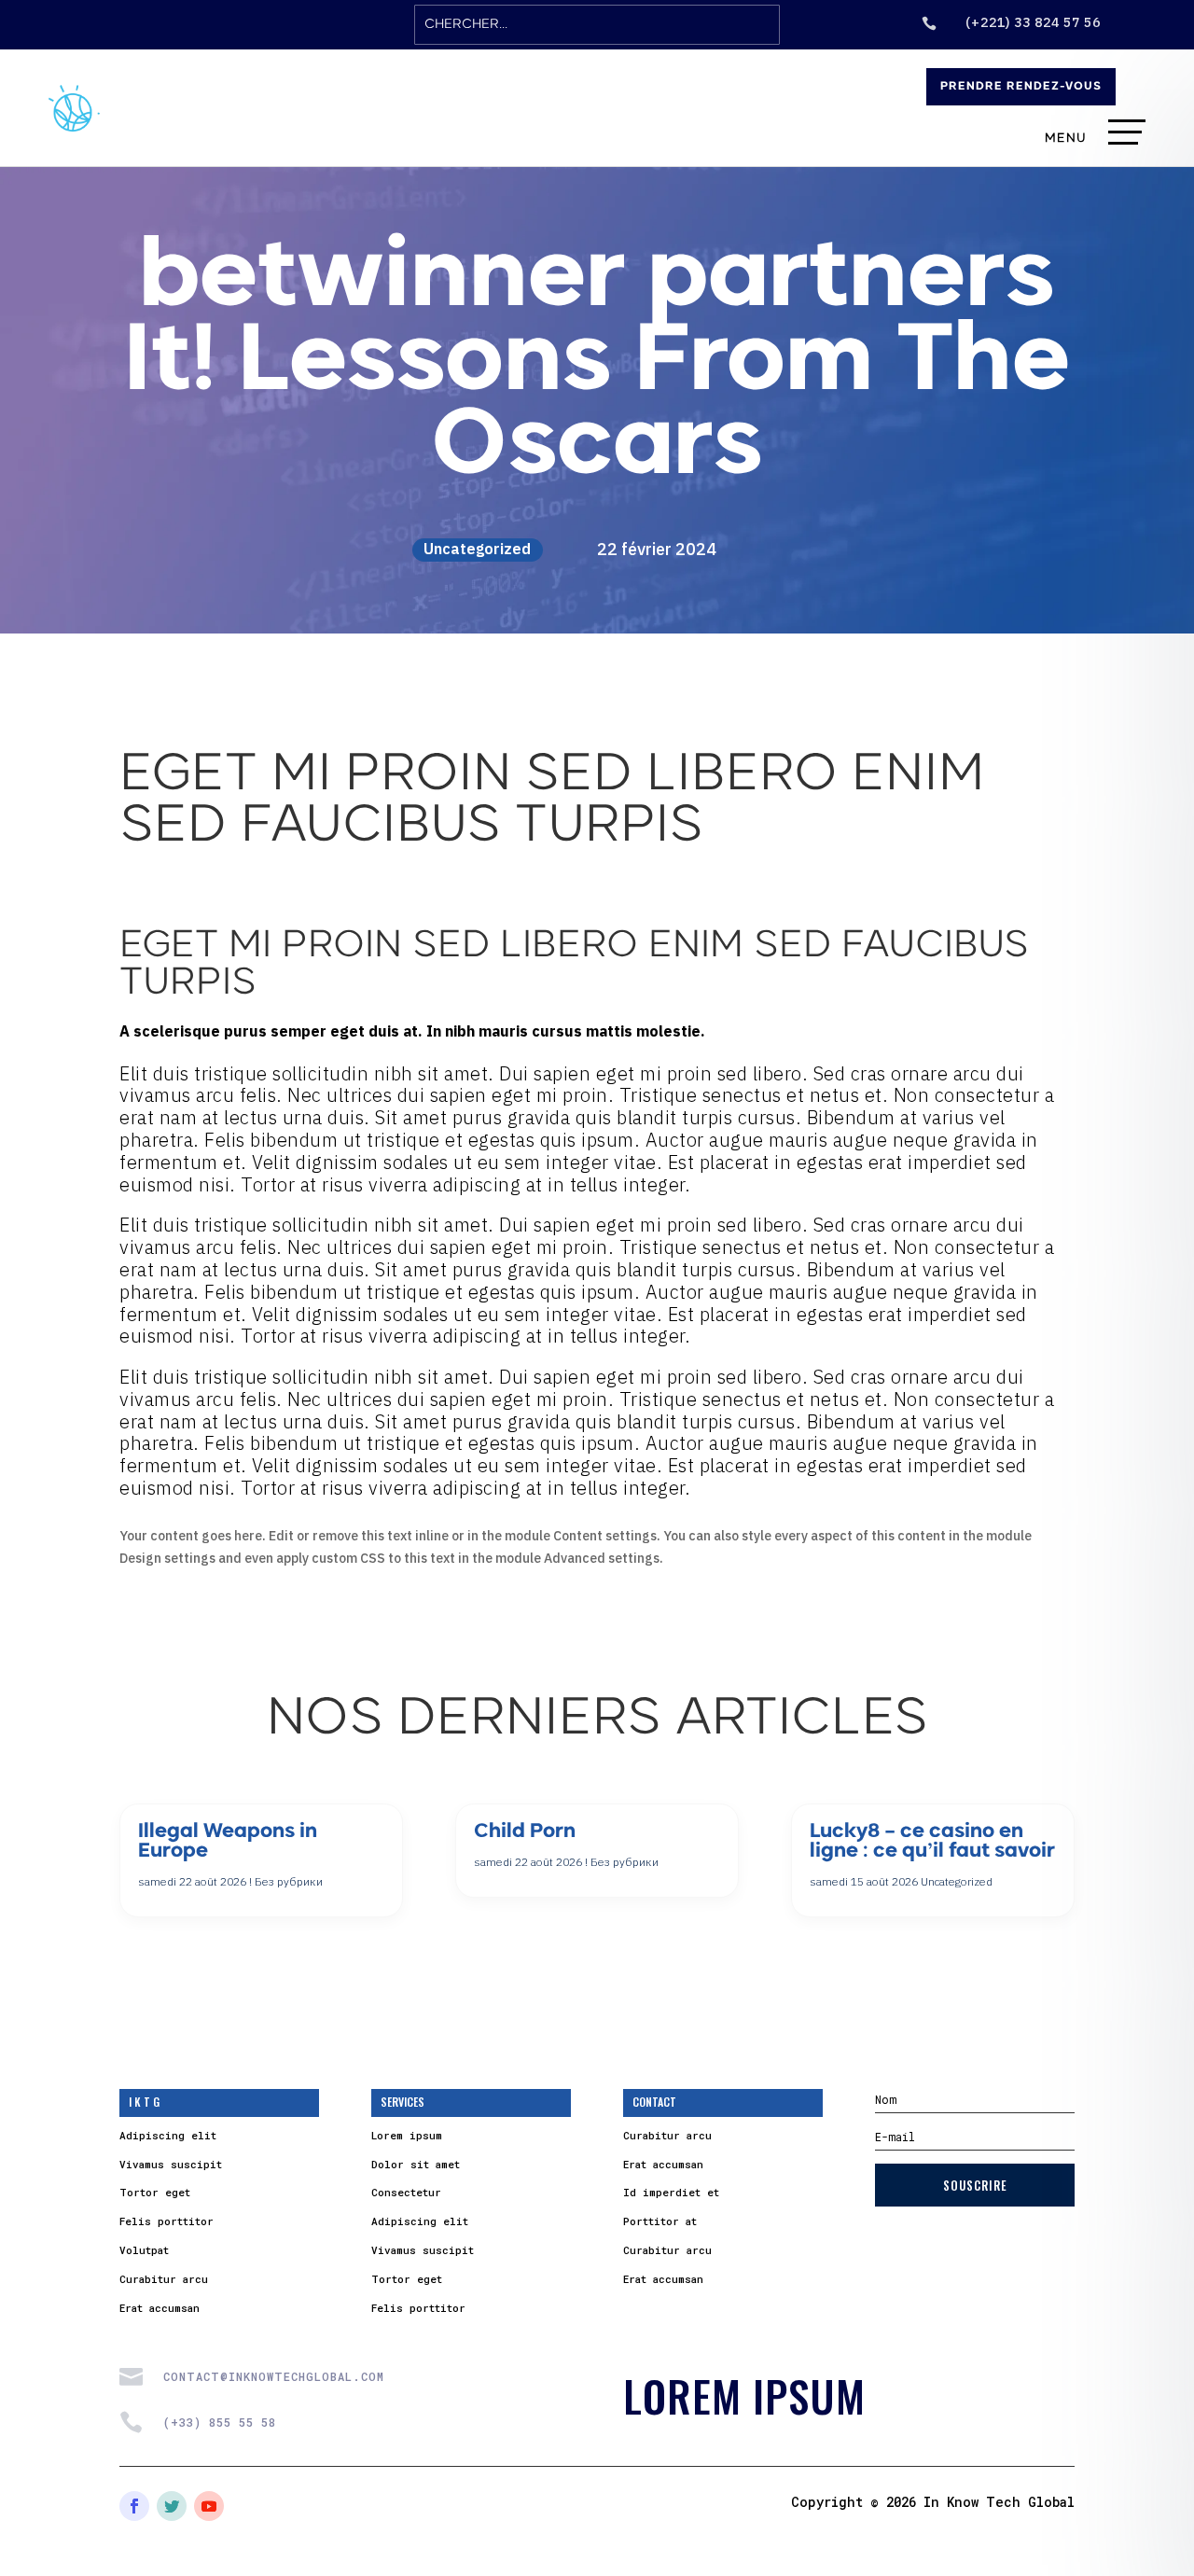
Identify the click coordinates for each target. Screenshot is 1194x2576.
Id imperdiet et (671, 2192)
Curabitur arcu (164, 2279)
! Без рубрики (286, 1881)
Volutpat (144, 2250)
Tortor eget (155, 2192)
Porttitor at (660, 2221)
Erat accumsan (160, 2308)
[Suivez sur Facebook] (134, 2506)
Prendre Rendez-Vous (1021, 87)
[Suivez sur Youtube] (209, 2506)
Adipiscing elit (168, 2135)
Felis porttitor (167, 2221)
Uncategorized (477, 549)
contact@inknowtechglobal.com (274, 2376)
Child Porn (525, 1832)
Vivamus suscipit (171, 2164)
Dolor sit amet (416, 2164)
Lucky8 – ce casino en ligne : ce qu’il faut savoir (932, 1842)
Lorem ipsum (407, 2135)
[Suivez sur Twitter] (172, 2506)
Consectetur (406, 2192)
